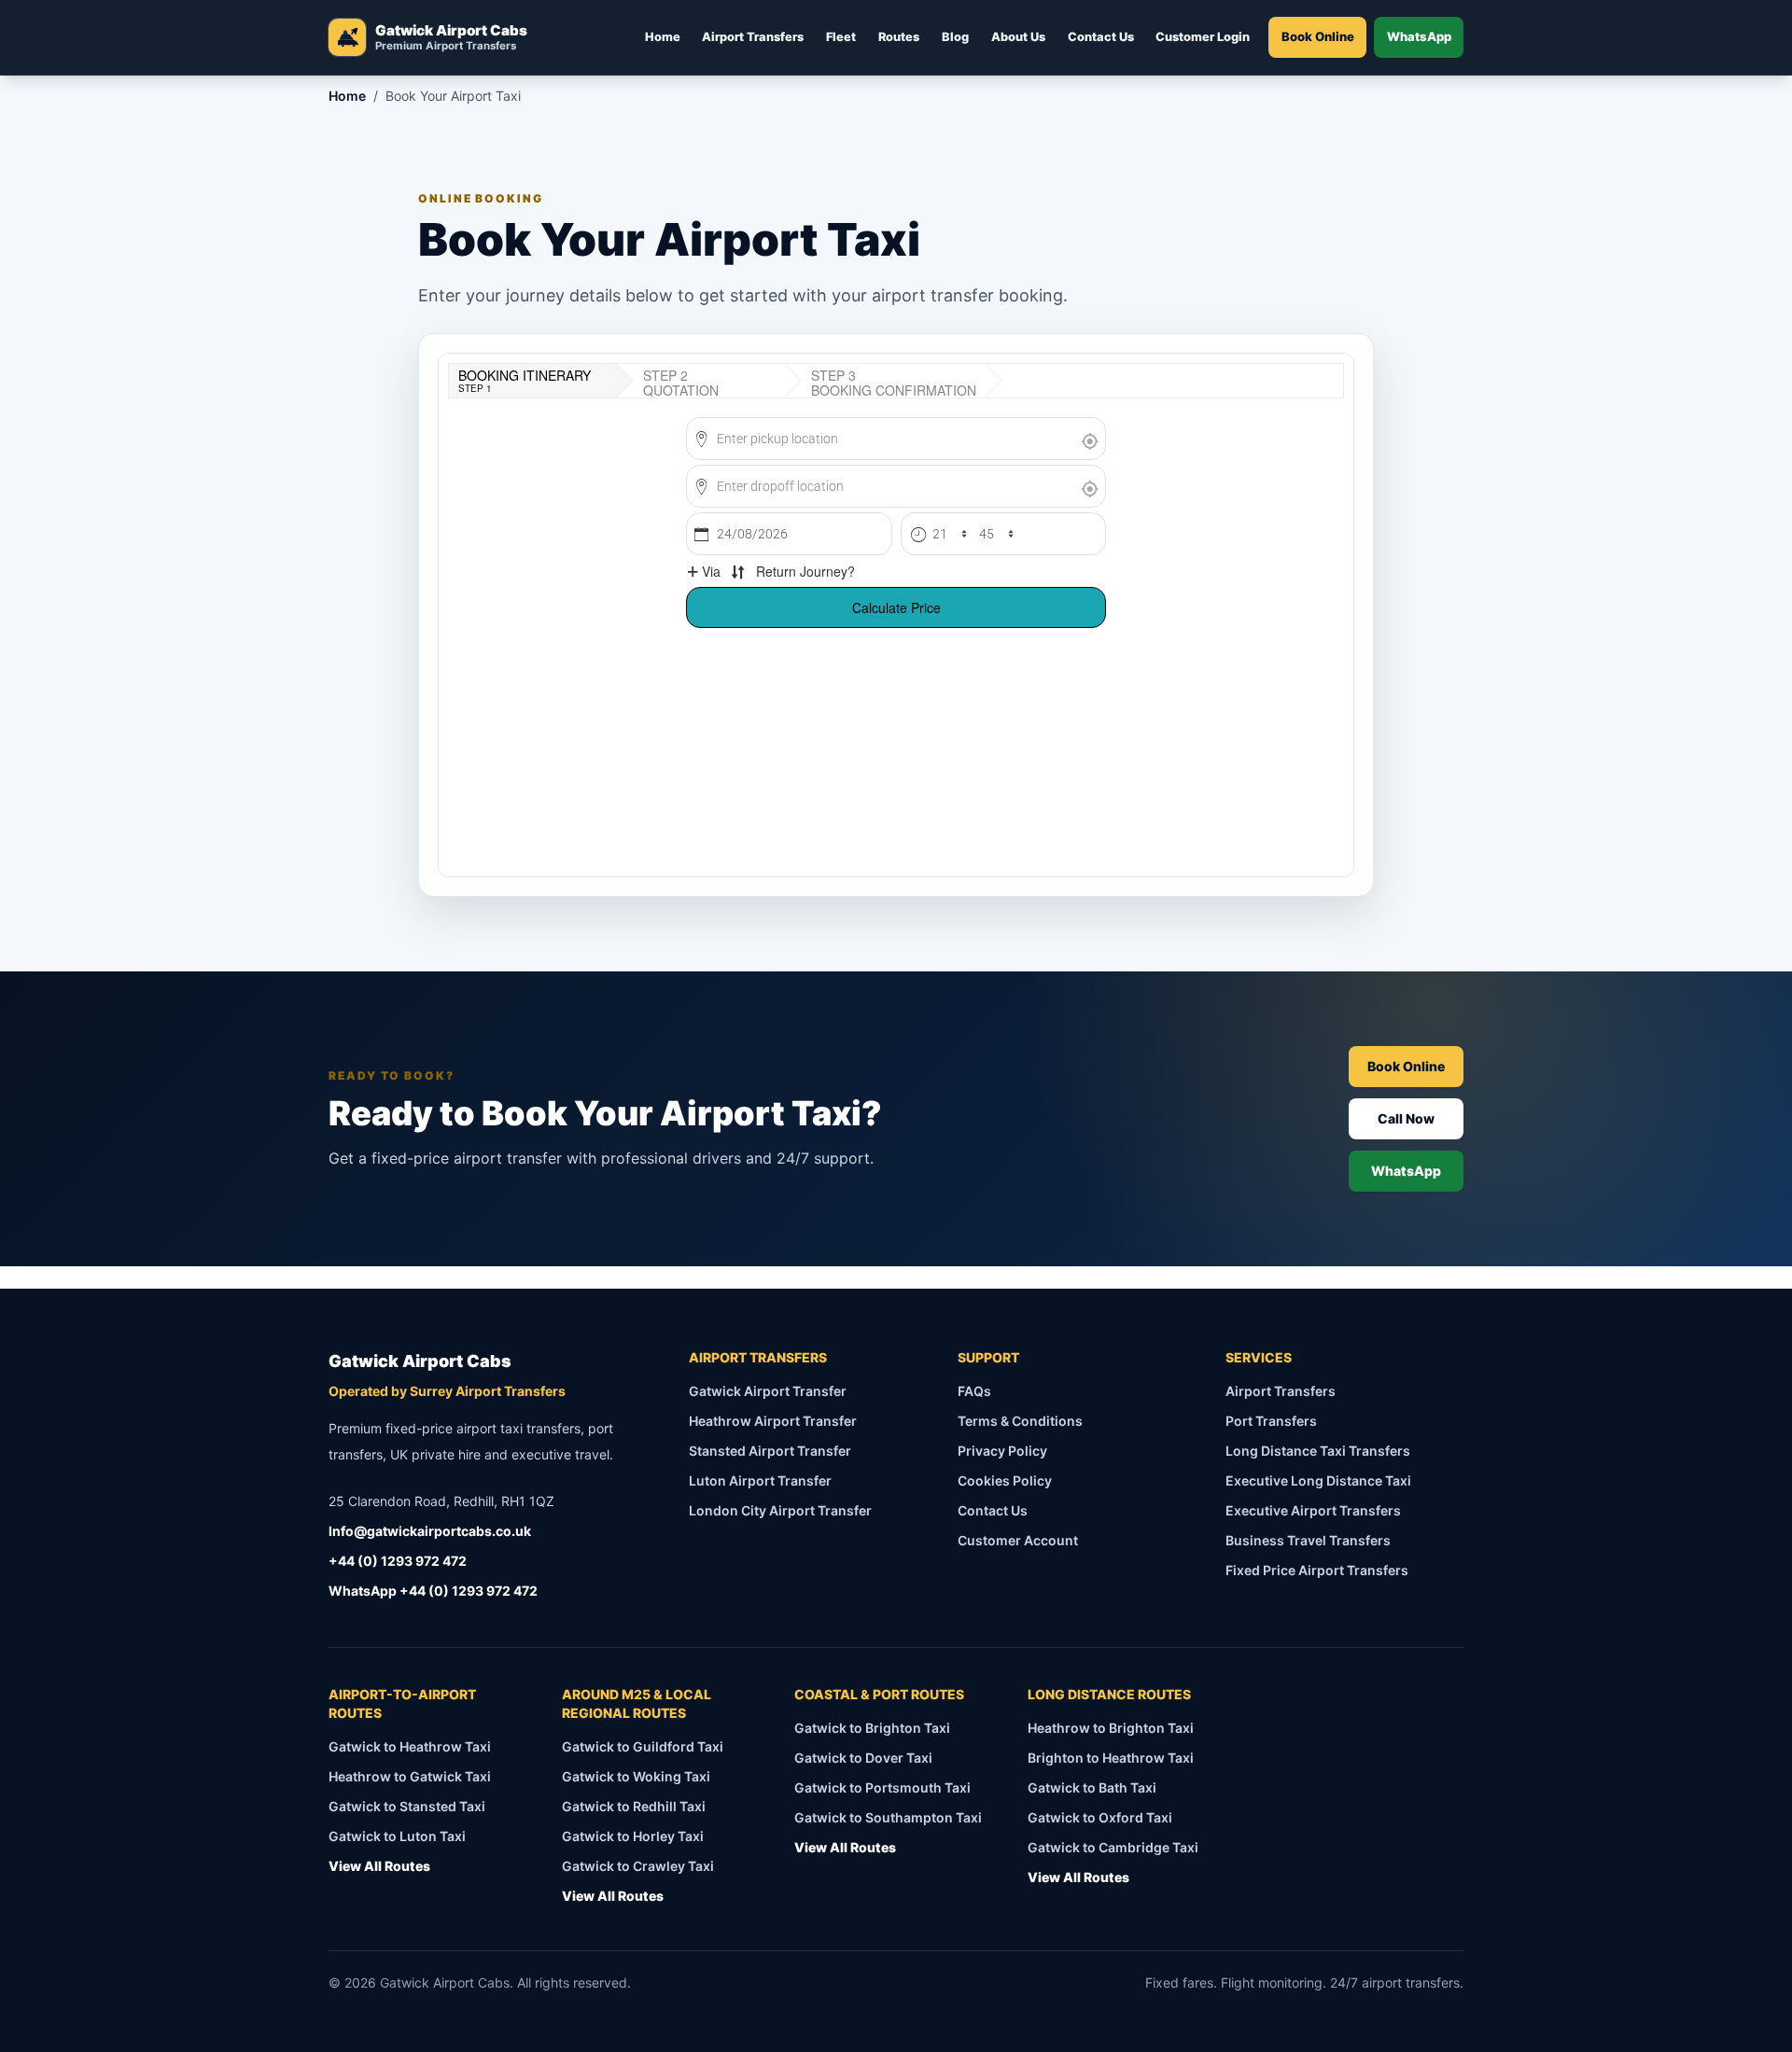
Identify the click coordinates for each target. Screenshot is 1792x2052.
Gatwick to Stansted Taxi (407, 1806)
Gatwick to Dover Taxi (863, 1758)
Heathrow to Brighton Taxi (1111, 1728)
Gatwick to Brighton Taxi (872, 1728)
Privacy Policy (1002, 1451)
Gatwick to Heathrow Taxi (410, 1746)
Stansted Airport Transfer (770, 1451)
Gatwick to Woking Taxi (636, 1776)
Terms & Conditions (1020, 1421)
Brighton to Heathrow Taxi (1111, 1758)
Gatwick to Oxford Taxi (1100, 1817)
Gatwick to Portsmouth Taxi (882, 1787)
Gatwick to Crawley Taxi (638, 1866)
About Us (1018, 37)
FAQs (974, 1391)
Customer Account (1018, 1540)
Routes (899, 37)
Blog (955, 37)
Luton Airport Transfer (760, 1480)
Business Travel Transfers (1308, 1540)
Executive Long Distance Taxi (1318, 1480)
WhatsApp (1419, 36)
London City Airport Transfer (780, 1510)
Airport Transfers (753, 37)
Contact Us (1101, 37)
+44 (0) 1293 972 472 (398, 1561)
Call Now (1406, 1118)
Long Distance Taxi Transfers (1318, 1451)
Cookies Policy (1005, 1480)
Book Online (1318, 36)
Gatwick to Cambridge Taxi (1113, 1847)
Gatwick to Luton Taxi (397, 1836)
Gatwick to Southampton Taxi (888, 1817)
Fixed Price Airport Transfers (1317, 1570)
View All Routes (379, 1866)
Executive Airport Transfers (1313, 1510)
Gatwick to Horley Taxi (633, 1836)
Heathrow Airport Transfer (773, 1421)
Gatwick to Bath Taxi (1092, 1787)
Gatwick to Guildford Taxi (643, 1746)
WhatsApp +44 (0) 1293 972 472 (433, 1591)
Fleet (841, 37)
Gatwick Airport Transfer (768, 1391)
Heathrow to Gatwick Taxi (410, 1776)
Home (663, 37)
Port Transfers (1271, 1421)
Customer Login (1203, 37)
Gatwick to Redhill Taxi (634, 1806)
